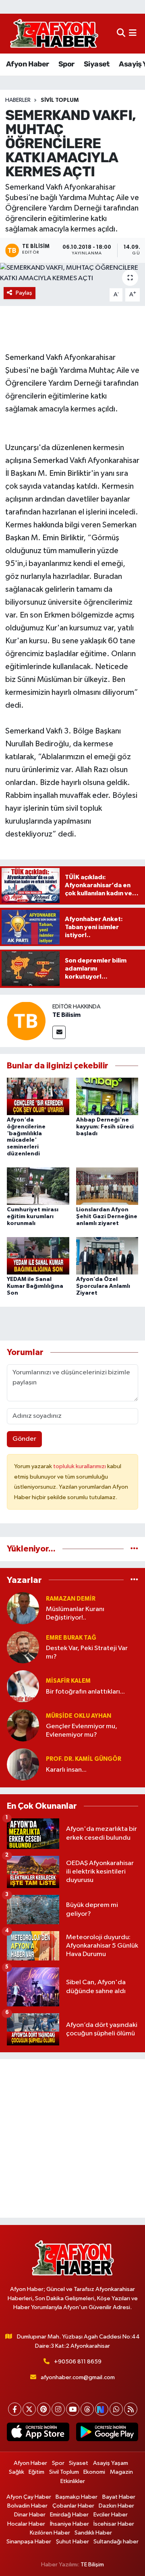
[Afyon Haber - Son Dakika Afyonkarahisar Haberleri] (54, 34)
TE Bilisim (66, 1015)
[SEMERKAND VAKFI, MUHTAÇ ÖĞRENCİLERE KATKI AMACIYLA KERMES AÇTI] (72, 273)
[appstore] (38, 2433)
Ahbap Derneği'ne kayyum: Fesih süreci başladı (105, 1127)
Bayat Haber (119, 2497)
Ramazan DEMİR (71, 1599)
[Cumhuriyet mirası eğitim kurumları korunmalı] (38, 1186)
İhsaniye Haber (69, 2524)
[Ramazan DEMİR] (23, 1608)
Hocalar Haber (26, 2524)
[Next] (102, 2409)
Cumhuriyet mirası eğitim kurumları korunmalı (33, 1217)
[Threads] (87, 2409)
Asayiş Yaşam (111, 2463)
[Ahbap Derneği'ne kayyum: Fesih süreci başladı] (107, 1096)
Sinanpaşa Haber (29, 2542)
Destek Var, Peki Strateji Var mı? (87, 1653)
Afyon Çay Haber (29, 2497)
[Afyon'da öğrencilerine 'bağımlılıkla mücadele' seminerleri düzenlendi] (38, 1096)
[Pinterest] (44, 2409)
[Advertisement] (72, 2138)
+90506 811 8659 (78, 2362)
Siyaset (97, 64)
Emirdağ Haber (69, 2515)
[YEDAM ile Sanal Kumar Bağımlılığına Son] (38, 1255)
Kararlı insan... (66, 1770)
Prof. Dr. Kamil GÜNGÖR (84, 1759)
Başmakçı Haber (77, 2497)
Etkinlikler (73, 2481)
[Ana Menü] (133, 34)
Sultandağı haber (116, 2542)
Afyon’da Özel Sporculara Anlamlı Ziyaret (103, 1286)
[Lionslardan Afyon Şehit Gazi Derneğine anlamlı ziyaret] (107, 1186)
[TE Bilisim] (26, 1021)
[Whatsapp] (116, 2409)
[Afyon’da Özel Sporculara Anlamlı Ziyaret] (107, 1255)
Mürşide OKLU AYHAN (79, 1716)
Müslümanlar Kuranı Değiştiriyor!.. (75, 1613)
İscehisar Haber (114, 2524)
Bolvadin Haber (27, 2506)
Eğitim (36, 2472)
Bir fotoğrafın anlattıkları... (85, 1692)
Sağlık (17, 2472)
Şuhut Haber (72, 2542)
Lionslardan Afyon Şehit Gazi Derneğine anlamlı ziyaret (107, 1217)
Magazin (121, 2472)
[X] (29, 2409)
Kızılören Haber (50, 2533)
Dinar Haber (30, 2515)
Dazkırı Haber (116, 2506)
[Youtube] (73, 2409)
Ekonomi (94, 2472)
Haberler (18, 100)
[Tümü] (134, 1549)
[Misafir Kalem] (23, 1686)
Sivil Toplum (60, 100)
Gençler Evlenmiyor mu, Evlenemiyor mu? (82, 1731)
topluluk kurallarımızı (80, 1466)
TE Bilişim (92, 2565)
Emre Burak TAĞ (71, 1638)
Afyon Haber (27, 64)
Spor (66, 64)
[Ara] (121, 34)
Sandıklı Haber (93, 2533)
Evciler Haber (111, 2515)
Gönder (24, 1439)
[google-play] (107, 2433)
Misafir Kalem (68, 1681)
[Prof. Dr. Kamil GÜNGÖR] (23, 1764)
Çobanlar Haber (73, 2506)
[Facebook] (15, 2409)
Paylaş (24, 293)
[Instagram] (58, 2409)
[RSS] (131, 2409)
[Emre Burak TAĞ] (23, 1647)
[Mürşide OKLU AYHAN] (23, 1725)
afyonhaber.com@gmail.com (78, 2377)
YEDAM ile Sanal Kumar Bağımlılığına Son (35, 1286)
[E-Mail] (59, 1032)
